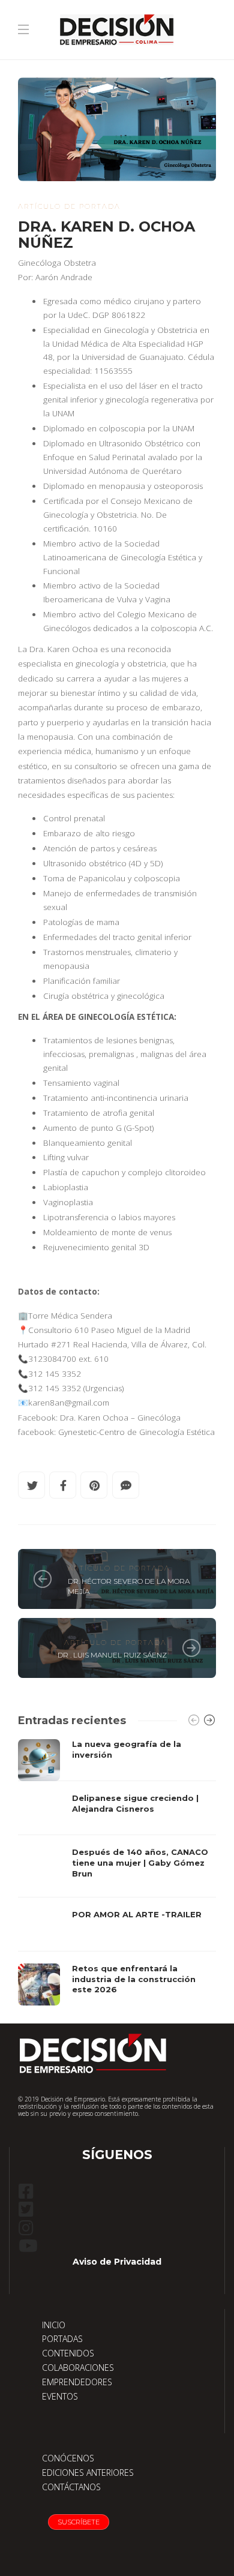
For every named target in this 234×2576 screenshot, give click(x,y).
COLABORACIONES (78, 2368)
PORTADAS (62, 2339)
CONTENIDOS (68, 2353)
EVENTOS (60, 2396)
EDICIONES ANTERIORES (88, 2473)
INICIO (54, 2325)
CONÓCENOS (68, 2458)
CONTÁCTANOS (71, 2487)
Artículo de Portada (69, 206)
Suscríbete (79, 2522)
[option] (117, 1872)
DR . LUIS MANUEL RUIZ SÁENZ (112, 1655)
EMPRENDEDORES (77, 2382)
